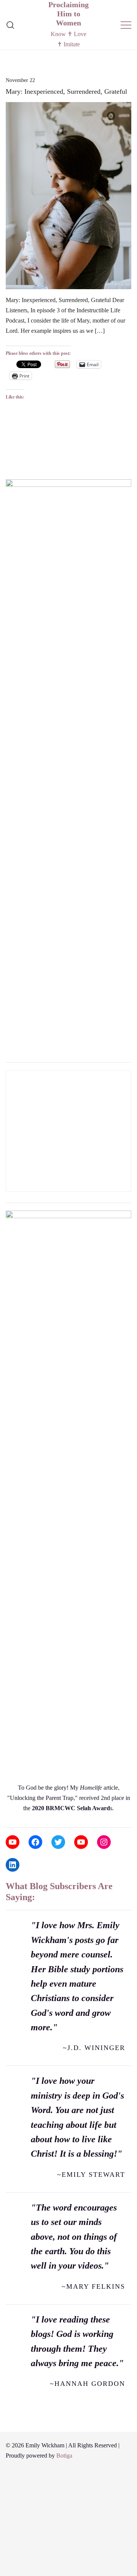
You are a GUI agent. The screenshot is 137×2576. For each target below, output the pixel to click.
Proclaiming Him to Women (68, 14)
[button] (9, 468)
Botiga (64, 2456)
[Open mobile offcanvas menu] (126, 25)
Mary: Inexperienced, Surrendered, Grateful (66, 91)
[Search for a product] (10, 25)
